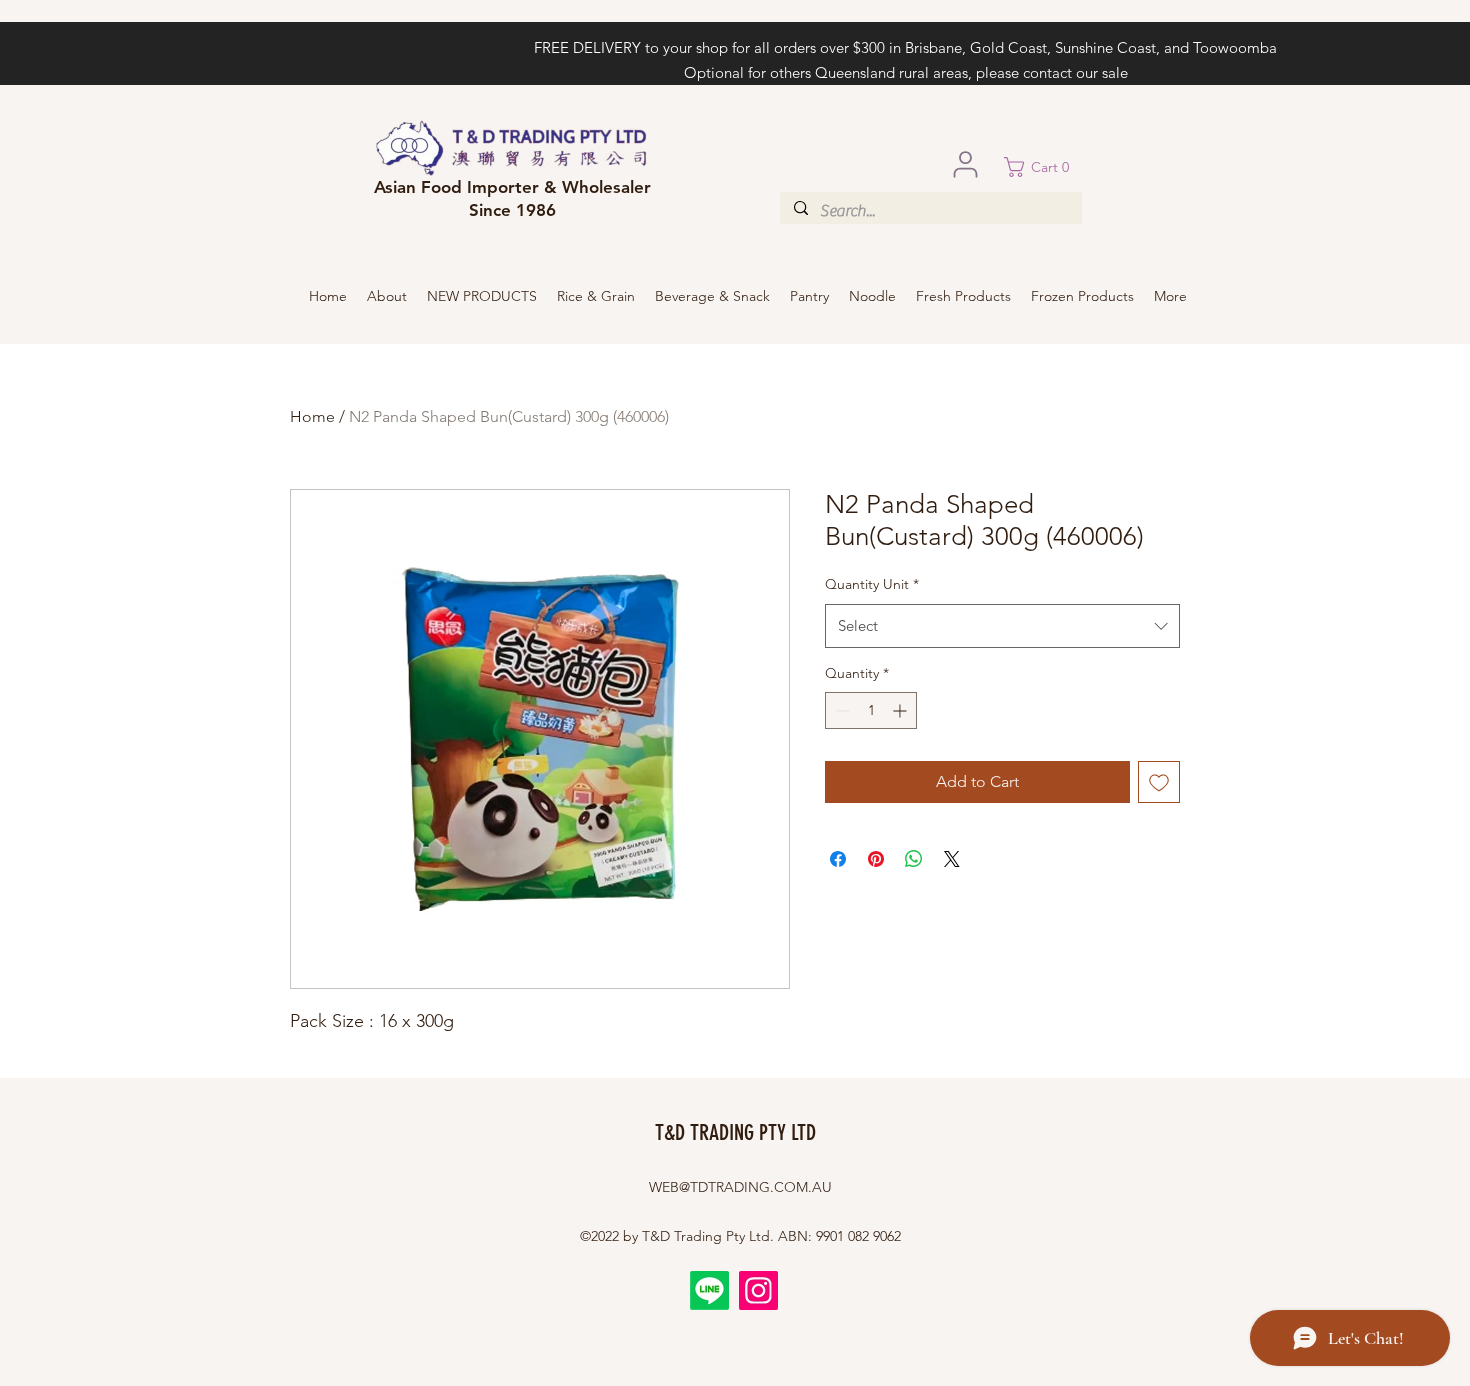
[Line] (709, 1290)
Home (312, 416)
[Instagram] (758, 1290)
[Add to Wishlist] (1159, 782)
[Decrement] (840, 710)
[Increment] (901, 710)
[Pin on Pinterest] (876, 859)
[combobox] (1002, 626)
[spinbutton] (871, 710)
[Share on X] (952, 859)
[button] (1043, 167)
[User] (965, 164)
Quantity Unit (872, 584)
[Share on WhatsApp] (914, 859)
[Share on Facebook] (838, 859)
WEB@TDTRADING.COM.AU (740, 1187)
